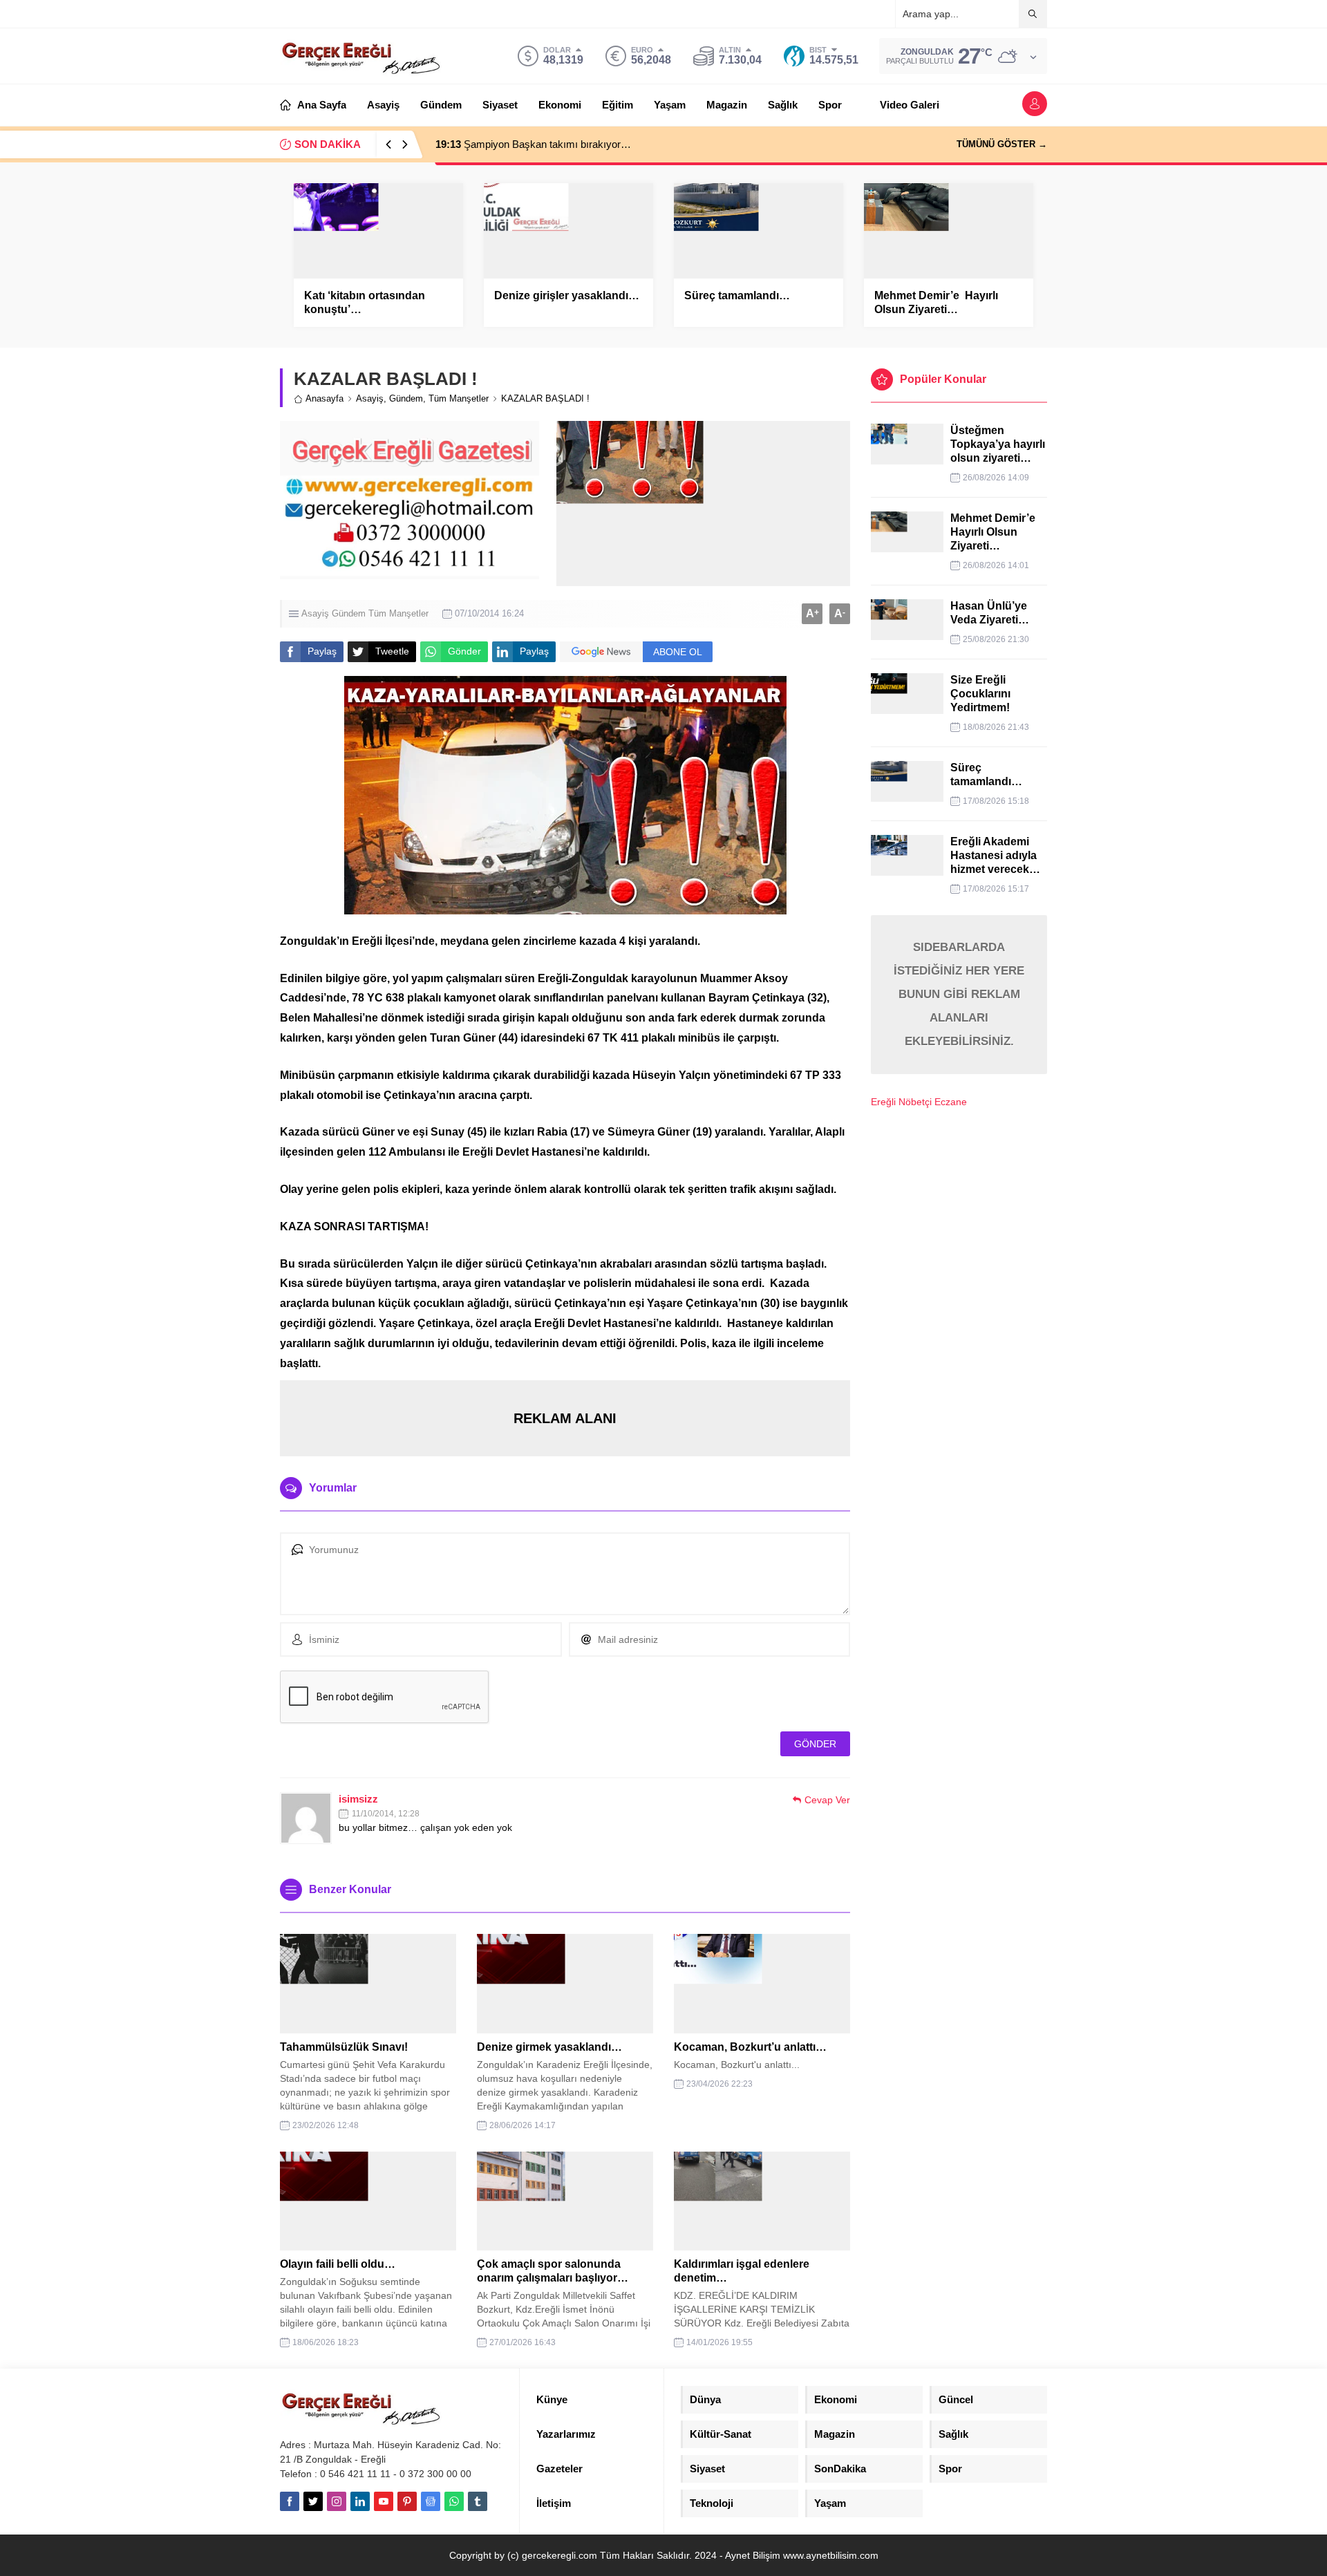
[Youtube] (384, 2501)
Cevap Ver (827, 1800)
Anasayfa (324, 398)
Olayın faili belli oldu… (338, 2264)
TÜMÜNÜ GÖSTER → (1002, 144)
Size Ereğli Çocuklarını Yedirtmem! (980, 694)
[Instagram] (337, 2501)
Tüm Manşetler (459, 398)
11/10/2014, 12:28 (386, 1814)
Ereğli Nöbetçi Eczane (919, 1102)
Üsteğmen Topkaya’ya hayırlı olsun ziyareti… (998, 444)
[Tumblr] (478, 2501)
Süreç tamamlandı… (737, 295)
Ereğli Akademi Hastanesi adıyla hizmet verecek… (995, 855)
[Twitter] (313, 2501)
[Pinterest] (407, 2501)
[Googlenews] (431, 2501)
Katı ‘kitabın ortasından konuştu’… (365, 302)
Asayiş (370, 398)
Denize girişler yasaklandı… (567, 295)
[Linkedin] (360, 2501)
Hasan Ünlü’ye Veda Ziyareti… (990, 613)
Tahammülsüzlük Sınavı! (344, 2047)
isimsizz (358, 1799)
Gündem (406, 398)
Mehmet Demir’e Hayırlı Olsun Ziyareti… (936, 302)
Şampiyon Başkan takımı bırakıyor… (533, 144)
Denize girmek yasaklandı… (549, 2047)
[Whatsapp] (454, 2501)
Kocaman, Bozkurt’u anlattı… (750, 2047)
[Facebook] (290, 2501)
